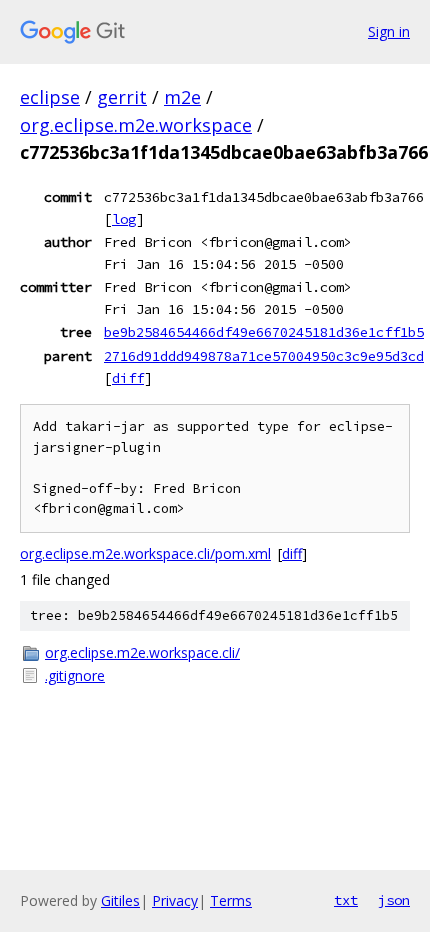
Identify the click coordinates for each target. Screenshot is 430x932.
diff (128, 378)
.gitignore (75, 675)
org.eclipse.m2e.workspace (136, 125)
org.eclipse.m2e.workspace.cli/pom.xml (145, 553)
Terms (231, 900)
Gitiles (120, 900)
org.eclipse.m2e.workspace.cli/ (142, 652)
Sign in (389, 31)
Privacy (175, 900)
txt (346, 900)
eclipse (50, 97)
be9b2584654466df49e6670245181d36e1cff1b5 (264, 332)
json (394, 900)
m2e (182, 97)
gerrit (122, 97)
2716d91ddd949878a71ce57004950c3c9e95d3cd (264, 356)
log (124, 219)
